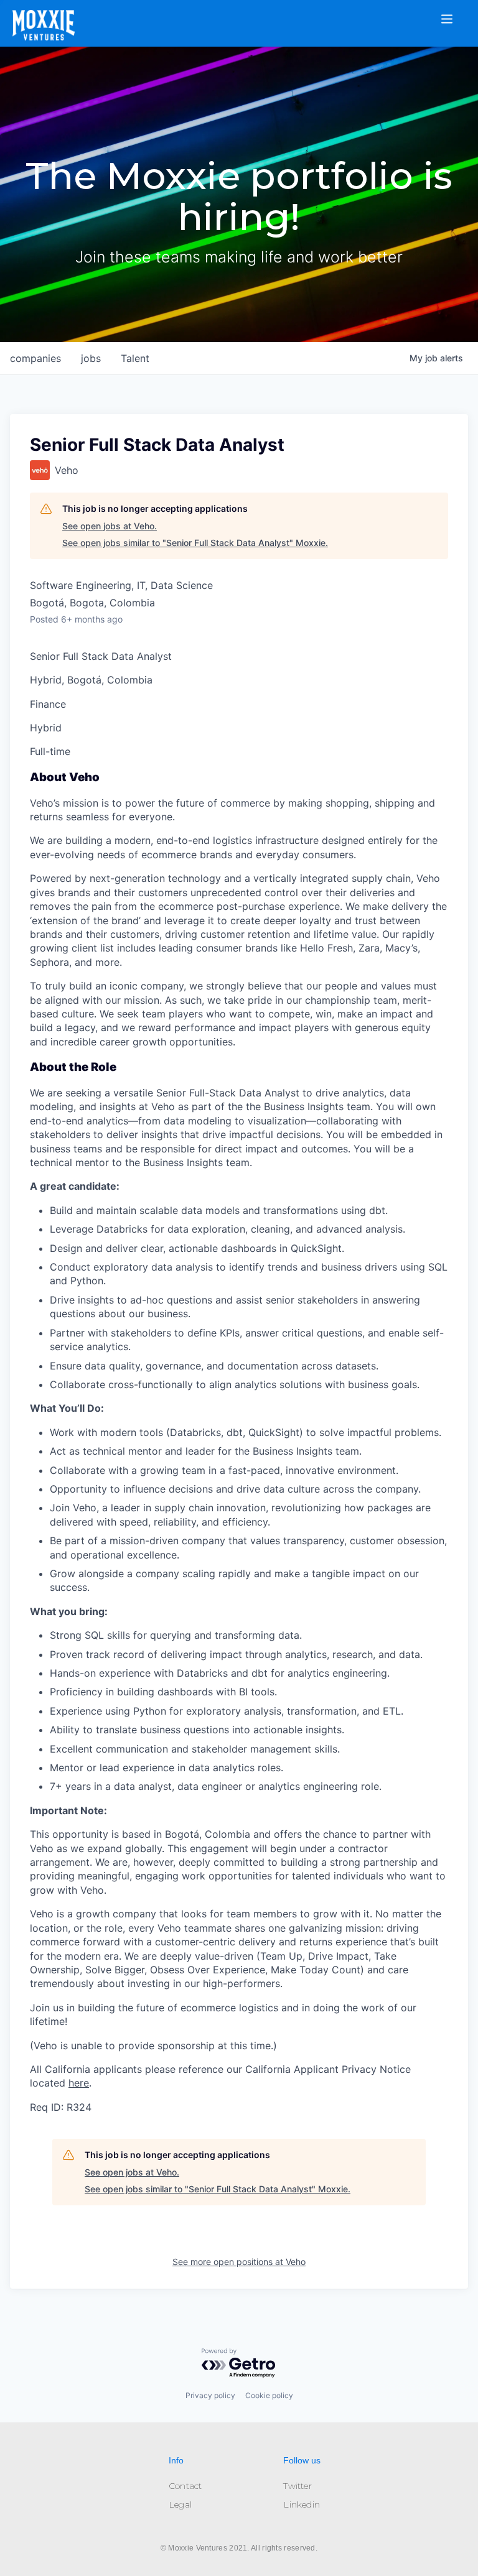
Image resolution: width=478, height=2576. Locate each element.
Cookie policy (269, 2395)
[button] (454, 11)
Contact (185, 2486)
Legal (180, 2504)
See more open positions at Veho (239, 2262)
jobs (91, 358)
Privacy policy (210, 2395)
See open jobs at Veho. (110, 526)
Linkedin (302, 2504)
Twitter (297, 2486)
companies (35, 358)
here (79, 2083)
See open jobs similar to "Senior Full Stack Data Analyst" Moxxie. (195, 543)
